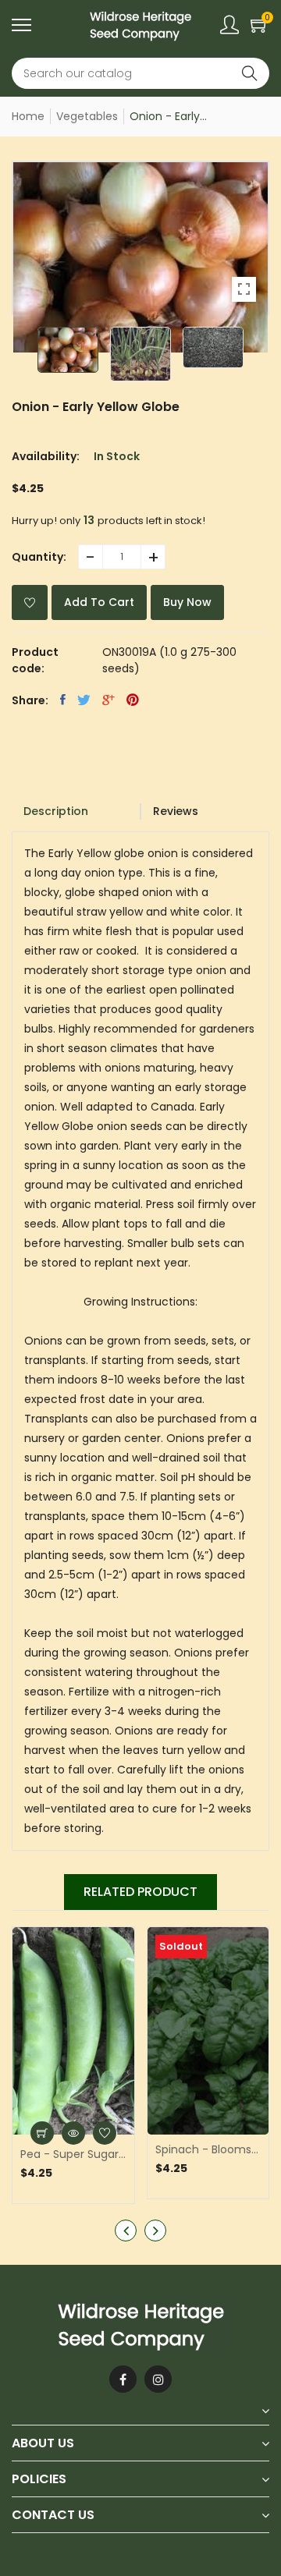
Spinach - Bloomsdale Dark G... (208, 2149)
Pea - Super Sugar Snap (73, 2154)
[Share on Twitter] (84, 700)
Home (28, 116)
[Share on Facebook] (63, 700)
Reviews (176, 811)
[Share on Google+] (108, 700)
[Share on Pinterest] (133, 700)
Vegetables (87, 116)
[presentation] (126, 2231)
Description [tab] (56, 811)
